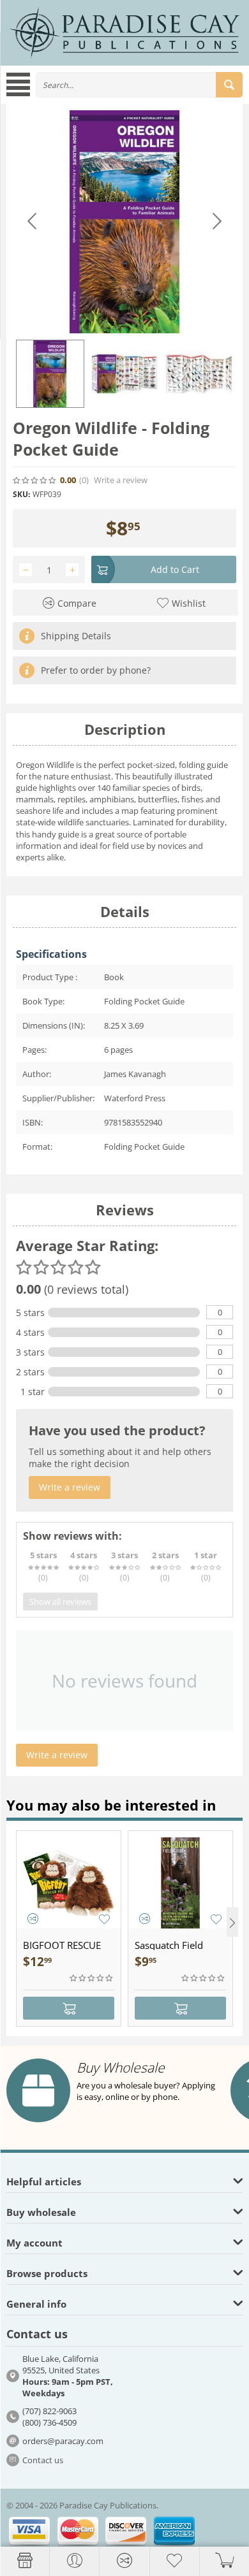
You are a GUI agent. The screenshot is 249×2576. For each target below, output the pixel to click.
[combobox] (139, 85)
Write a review (121, 480)
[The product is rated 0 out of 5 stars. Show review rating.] (92, 1978)
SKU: (21, 494)
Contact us (43, 2460)
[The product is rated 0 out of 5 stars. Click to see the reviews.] (35, 481)
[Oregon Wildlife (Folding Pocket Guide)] (124, 222)
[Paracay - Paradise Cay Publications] (124, 32)
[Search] (229, 85)
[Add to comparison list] (33, 1919)
